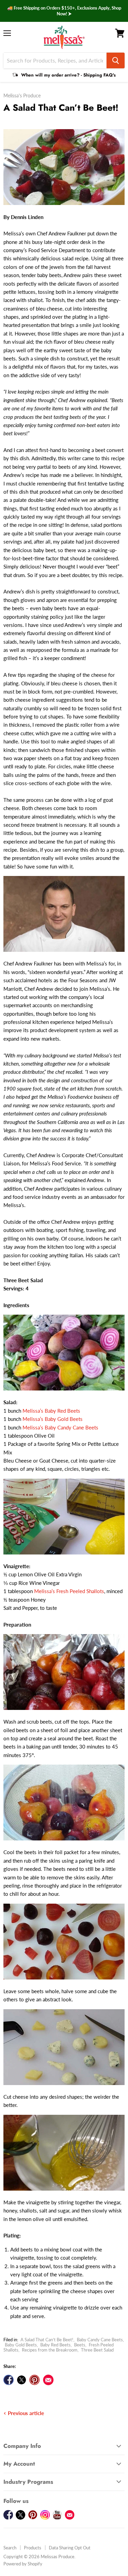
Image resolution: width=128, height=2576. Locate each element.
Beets (80, 2345)
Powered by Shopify (23, 2564)
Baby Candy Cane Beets (100, 2340)
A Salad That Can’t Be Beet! (47, 2340)
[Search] (116, 60)
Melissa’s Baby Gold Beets (53, 1419)
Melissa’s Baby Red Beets (51, 1411)
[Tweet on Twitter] (22, 2380)
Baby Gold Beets (21, 2345)
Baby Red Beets (55, 2345)
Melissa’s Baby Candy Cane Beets (60, 1427)
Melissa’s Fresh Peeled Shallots (69, 1591)
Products (33, 2548)
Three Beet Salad (97, 2350)
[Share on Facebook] (9, 2380)
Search (10, 2548)
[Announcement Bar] (64, 11)
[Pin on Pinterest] (34, 2380)
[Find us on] (48, 2380)
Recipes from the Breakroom (50, 2350)
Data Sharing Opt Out (70, 2548)
